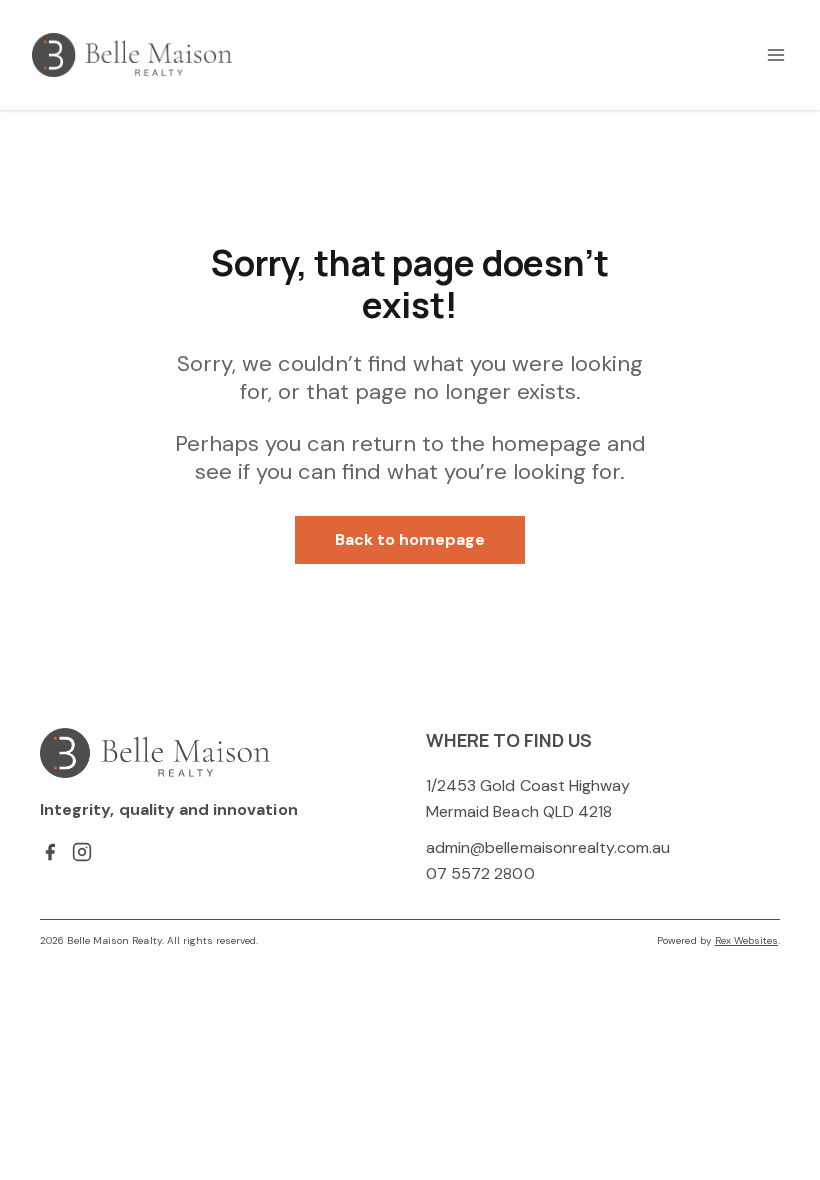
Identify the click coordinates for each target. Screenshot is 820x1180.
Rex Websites (746, 940)
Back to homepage (410, 539)
